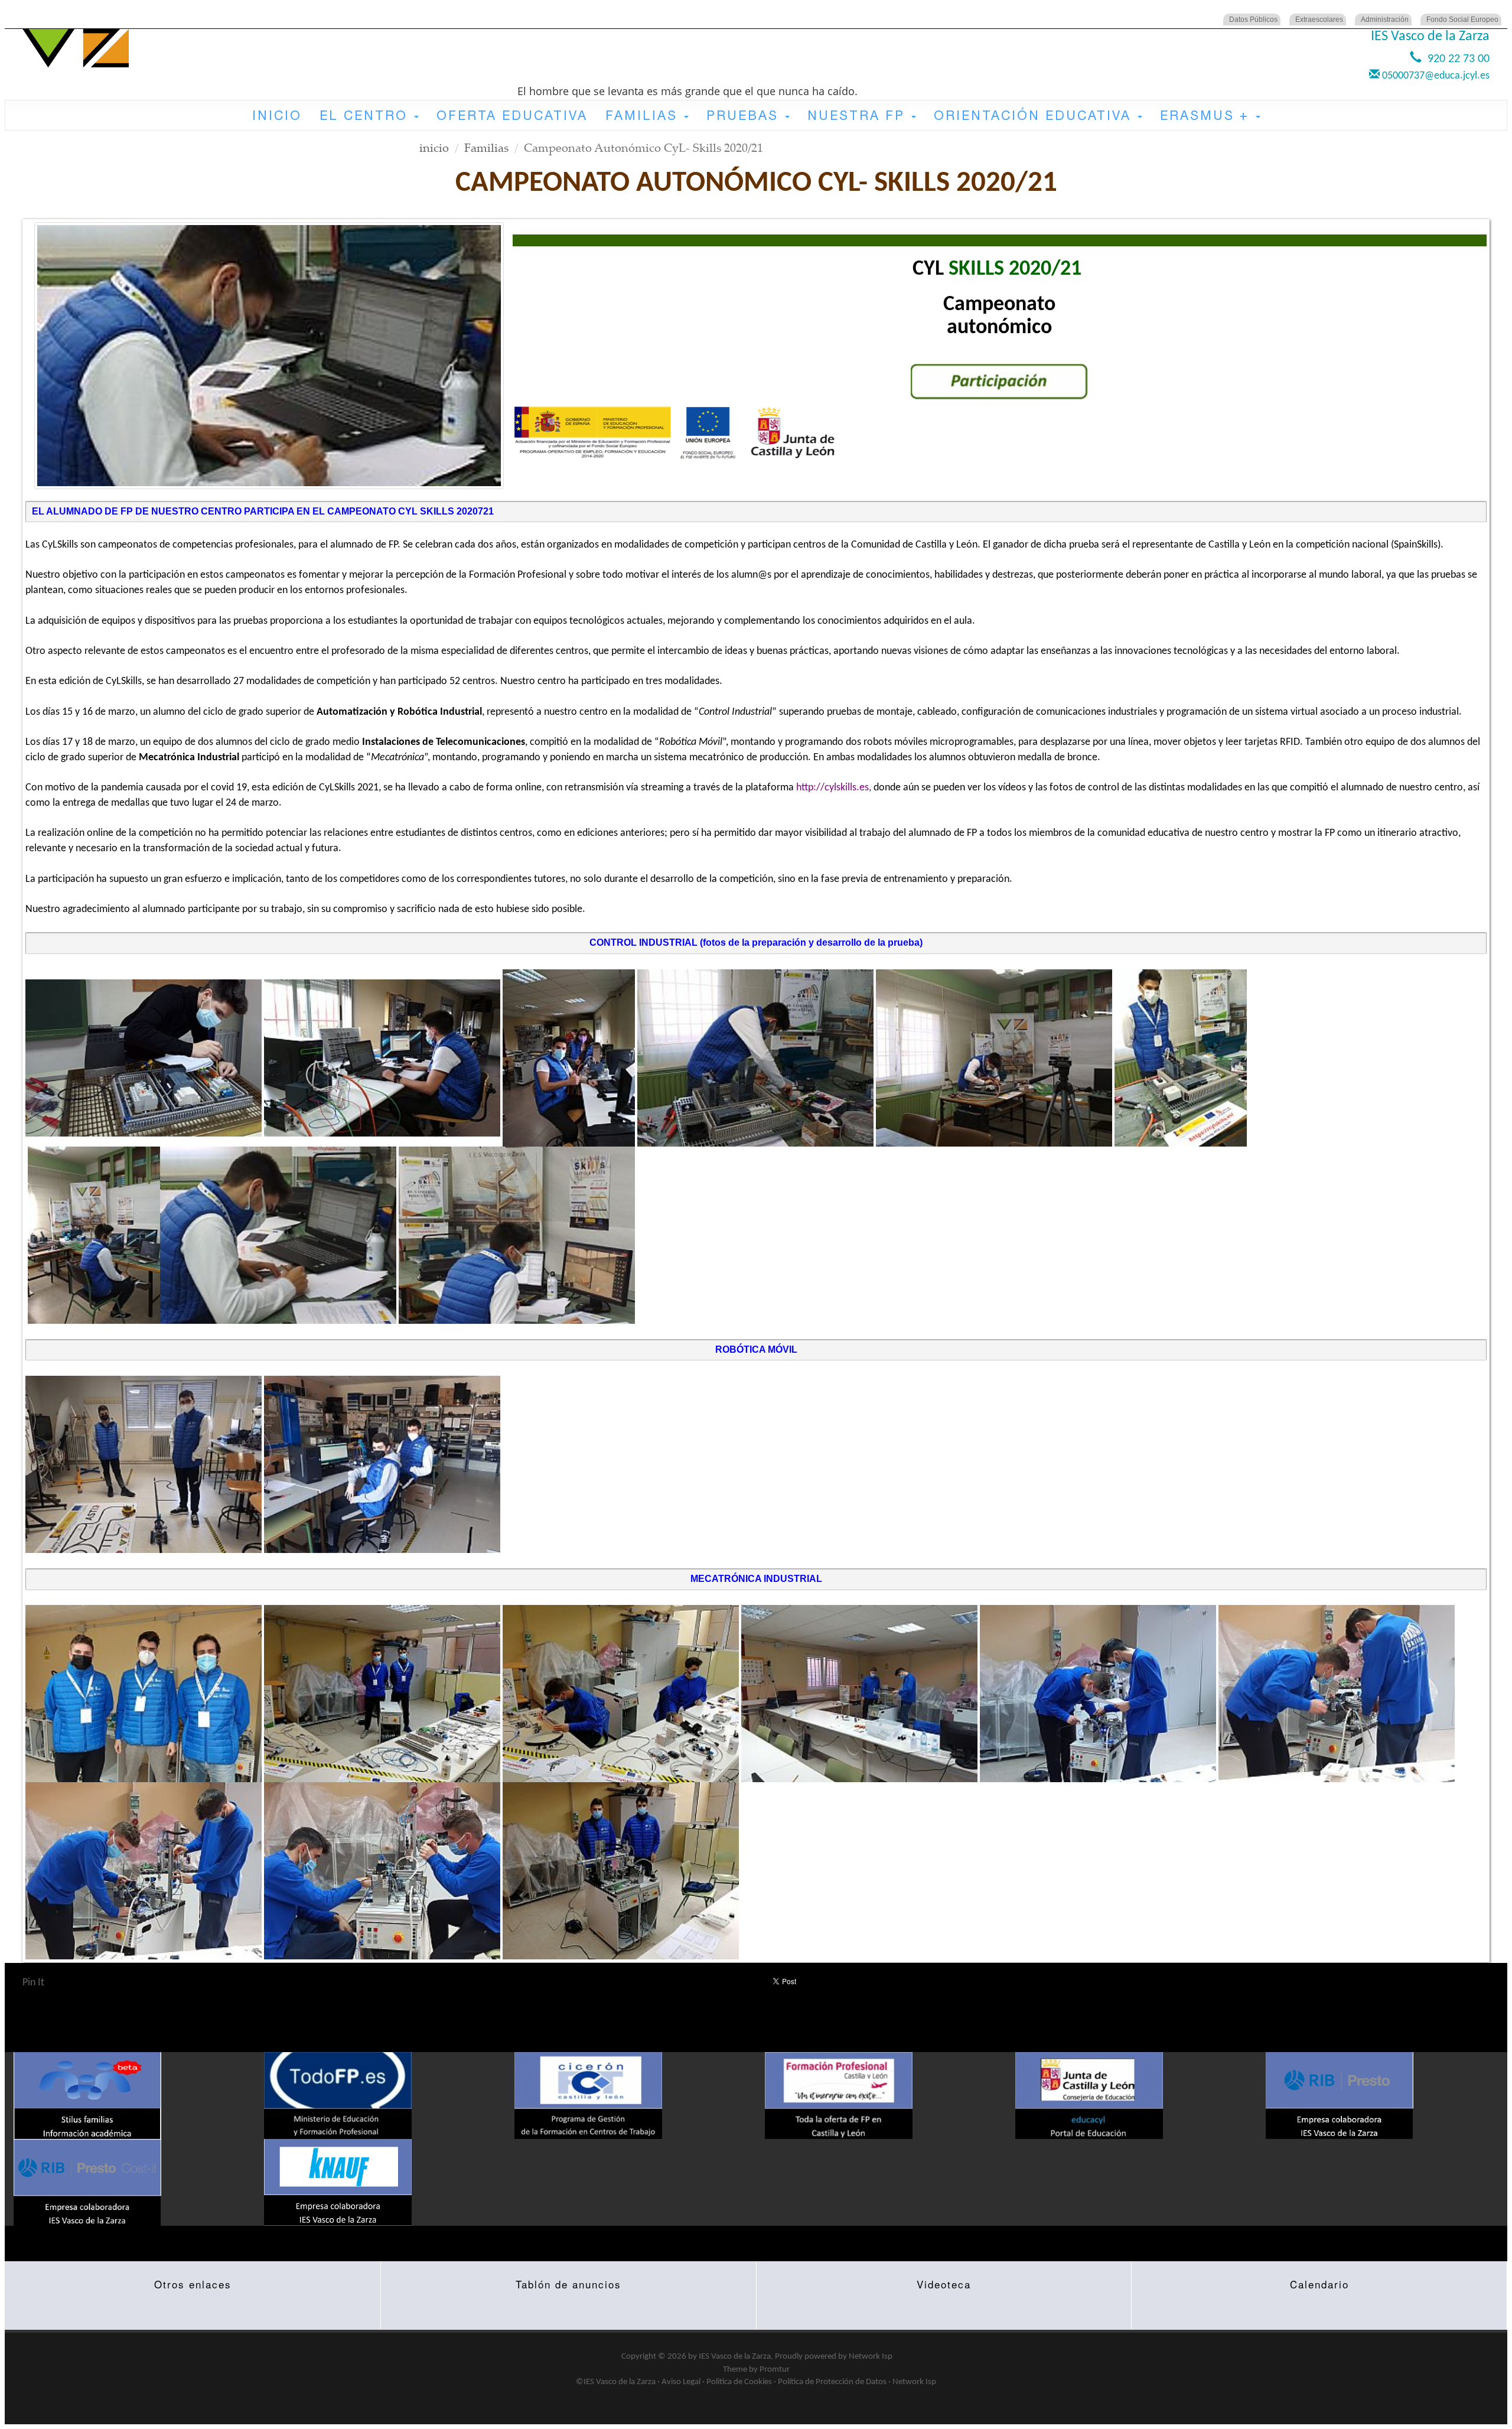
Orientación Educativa (1035, 115)
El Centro (366, 115)
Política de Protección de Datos (832, 2382)
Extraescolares (1319, 19)
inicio (434, 147)
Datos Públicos (1253, 19)
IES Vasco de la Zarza (735, 2357)
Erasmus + (1207, 115)
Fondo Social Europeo (1462, 19)
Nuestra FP (859, 115)
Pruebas (745, 115)
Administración (1385, 19)
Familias (644, 115)
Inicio (277, 115)
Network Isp (871, 2357)
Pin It (33, 1983)
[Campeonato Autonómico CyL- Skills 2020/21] (269, 355)
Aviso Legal (681, 2382)
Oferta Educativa (512, 115)
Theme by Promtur (756, 2370)
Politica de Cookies (739, 2382)
